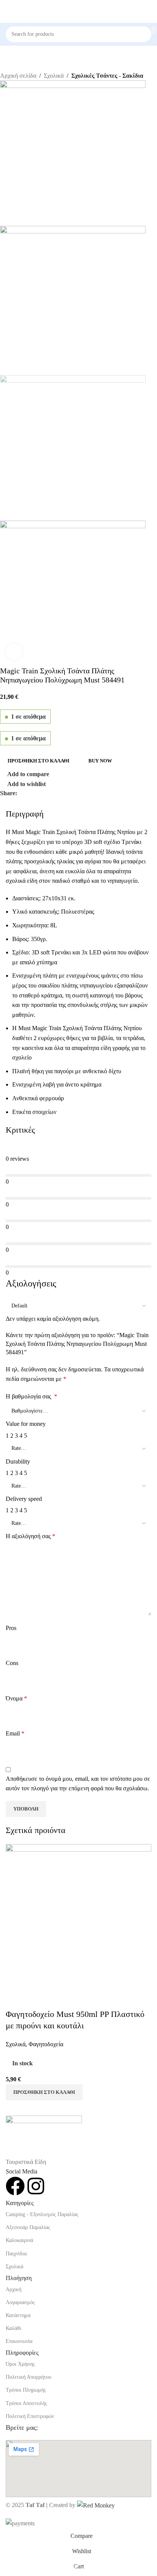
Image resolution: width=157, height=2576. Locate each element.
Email (15, 1733)
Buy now (100, 761)
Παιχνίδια (16, 2254)
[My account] (148, 11)
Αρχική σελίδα (18, 76)
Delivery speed (24, 1499)
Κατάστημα (18, 2315)
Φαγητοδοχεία (46, 2044)
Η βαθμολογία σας (31, 1396)
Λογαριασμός (20, 2302)
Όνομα (16, 1698)
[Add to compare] (15, 1999)
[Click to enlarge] (14, 652)
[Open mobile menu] (9, 11)
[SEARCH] (154, 30)
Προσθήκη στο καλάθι (38, 761)
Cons (12, 1663)
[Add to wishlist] (56, 1999)
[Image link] (44, 2136)
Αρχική (14, 2289)
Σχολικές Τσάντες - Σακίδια (107, 76)
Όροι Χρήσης (20, 2364)
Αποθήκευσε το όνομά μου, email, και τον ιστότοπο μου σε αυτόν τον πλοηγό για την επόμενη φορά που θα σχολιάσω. (78, 1784)
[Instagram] (36, 2186)
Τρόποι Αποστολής (26, 2403)
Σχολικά (54, 76)
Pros (11, 1628)
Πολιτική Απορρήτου (29, 2377)
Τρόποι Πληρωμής (26, 2390)
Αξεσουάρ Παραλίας (28, 2227)
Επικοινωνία (19, 2341)
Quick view (36, 1999)
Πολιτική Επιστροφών (30, 2416)
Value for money (26, 1424)
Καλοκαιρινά (19, 2240)
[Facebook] (15, 2186)
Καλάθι (14, 2328)
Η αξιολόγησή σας (30, 1536)
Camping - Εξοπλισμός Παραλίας (42, 2214)
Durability (18, 1461)
